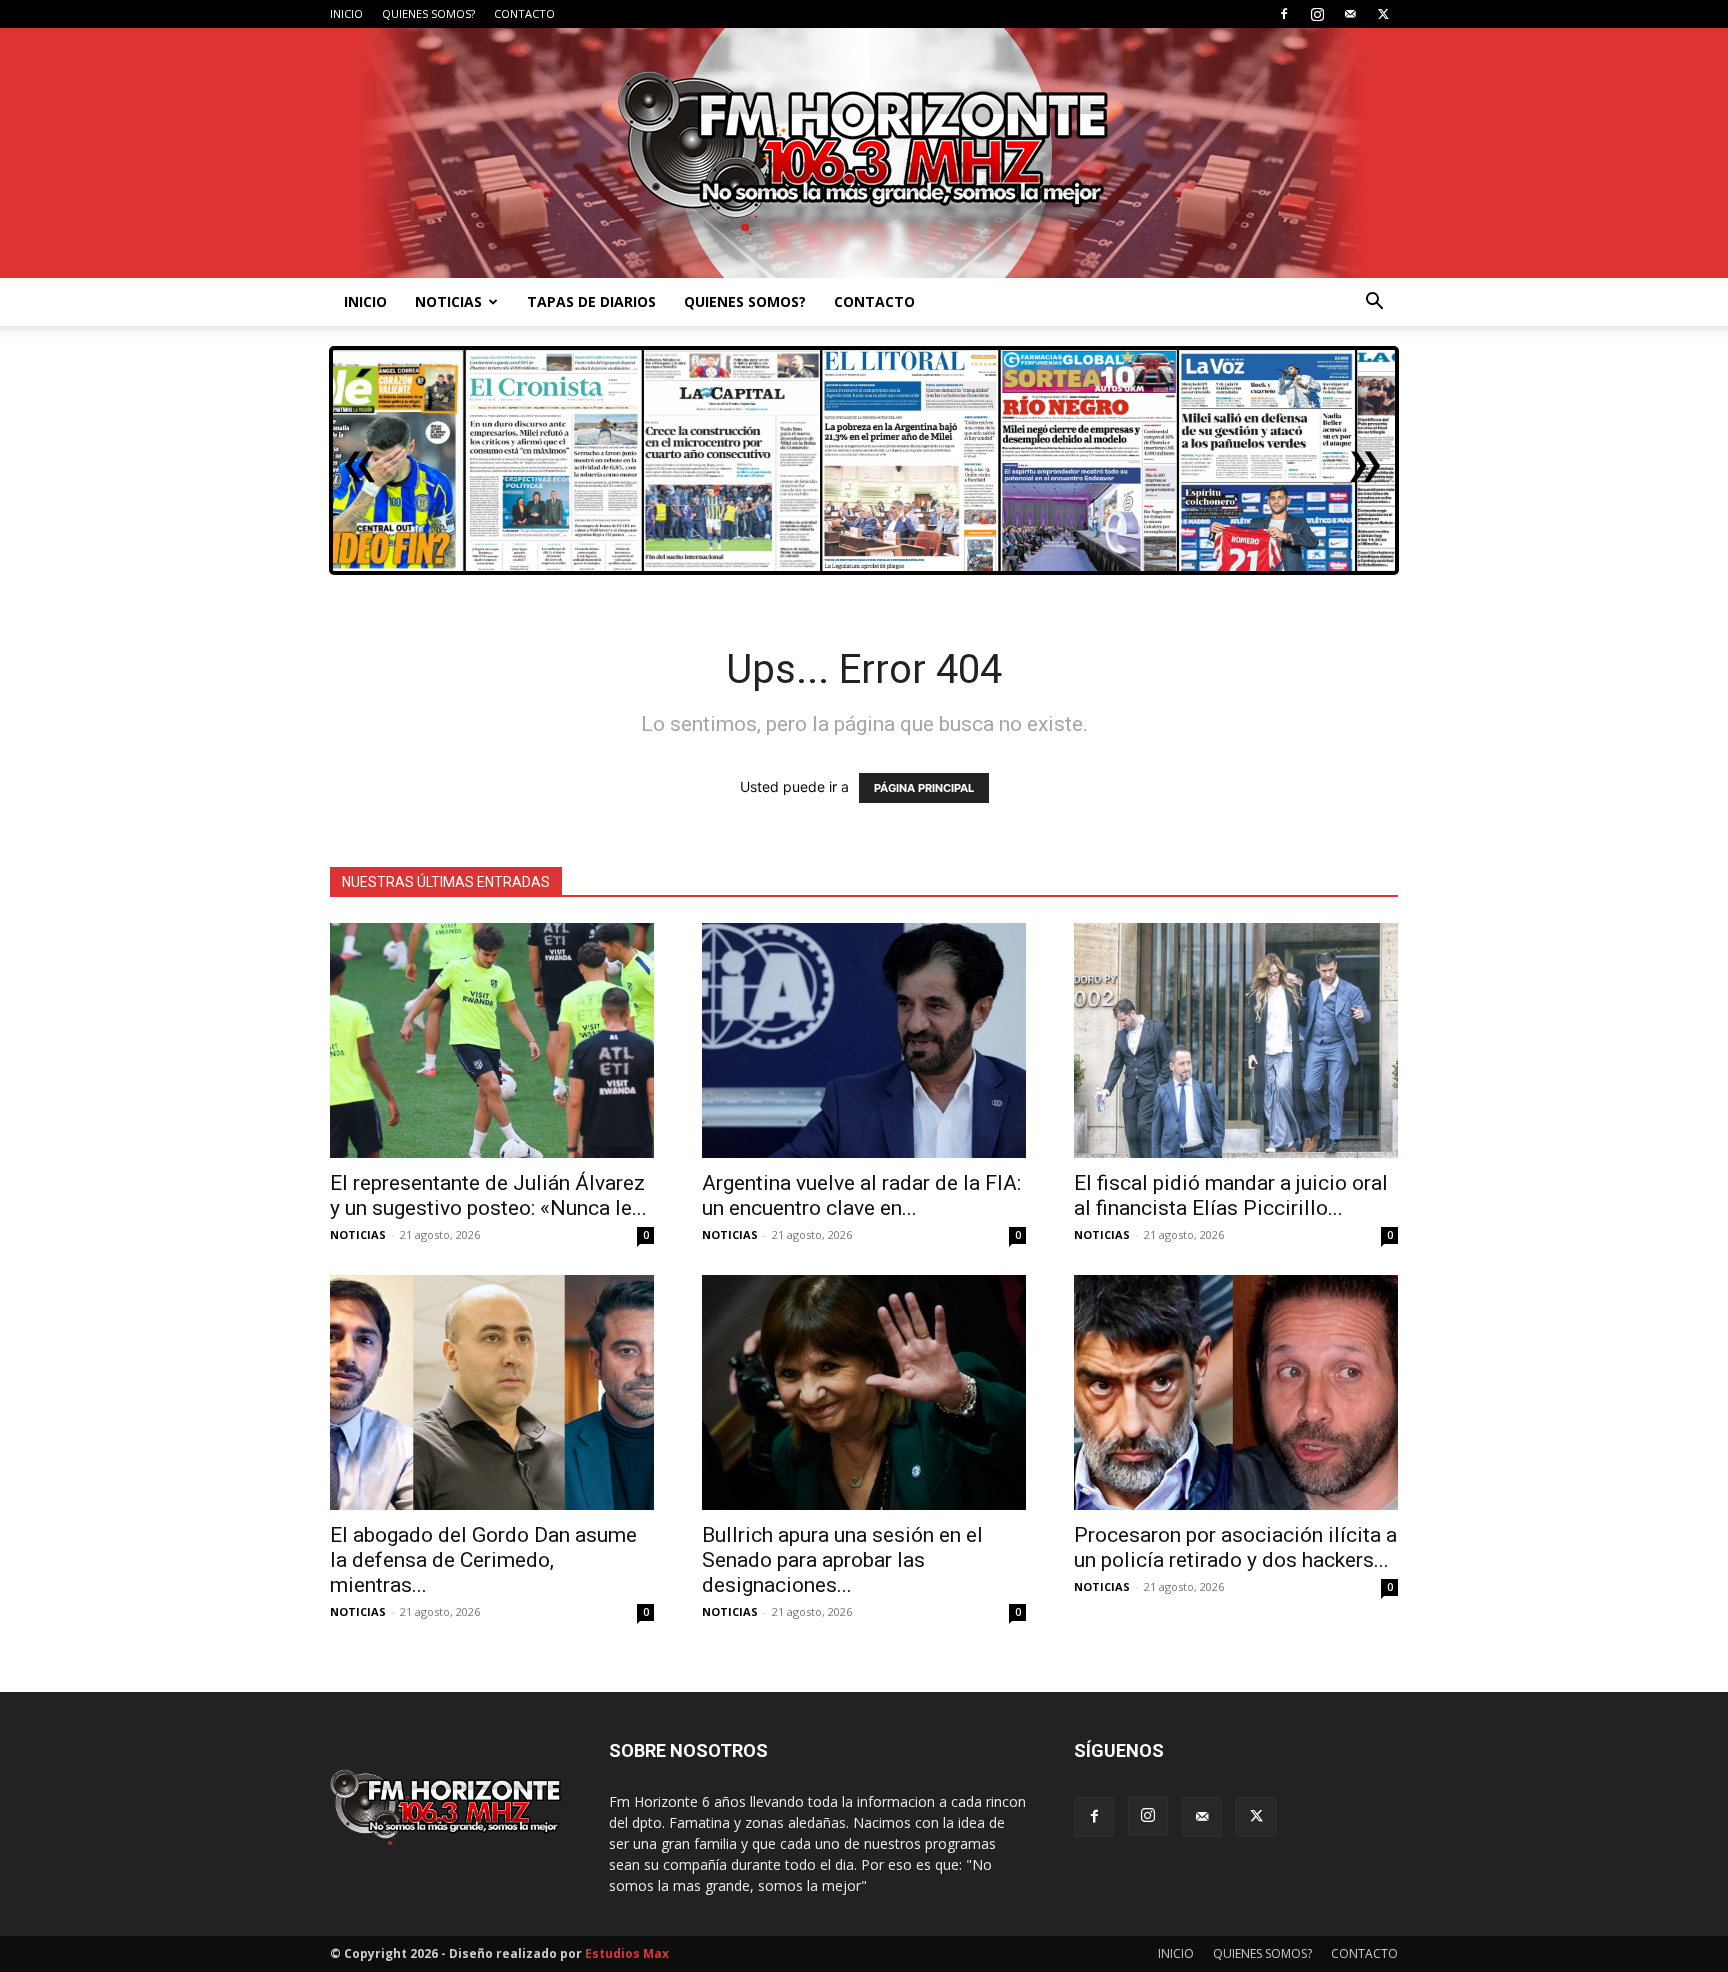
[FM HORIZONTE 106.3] (864, 153)
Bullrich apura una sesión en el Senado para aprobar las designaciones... (842, 1560)
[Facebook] (1284, 14)
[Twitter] (1383, 14)
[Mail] (1350, 14)
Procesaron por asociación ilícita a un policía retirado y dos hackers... (1235, 1547)
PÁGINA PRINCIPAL (924, 788)
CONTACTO (524, 13)
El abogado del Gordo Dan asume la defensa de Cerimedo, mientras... (483, 1560)
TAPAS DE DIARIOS (591, 301)
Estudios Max (627, 1953)
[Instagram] (1317, 14)
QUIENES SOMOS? (428, 13)
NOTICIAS (448, 301)
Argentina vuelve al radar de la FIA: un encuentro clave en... (861, 1195)
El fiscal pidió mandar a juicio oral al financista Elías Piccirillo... (1231, 1195)
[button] (1374, 303)
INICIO (346, 13)
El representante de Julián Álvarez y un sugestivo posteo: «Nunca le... (488, 1195)
